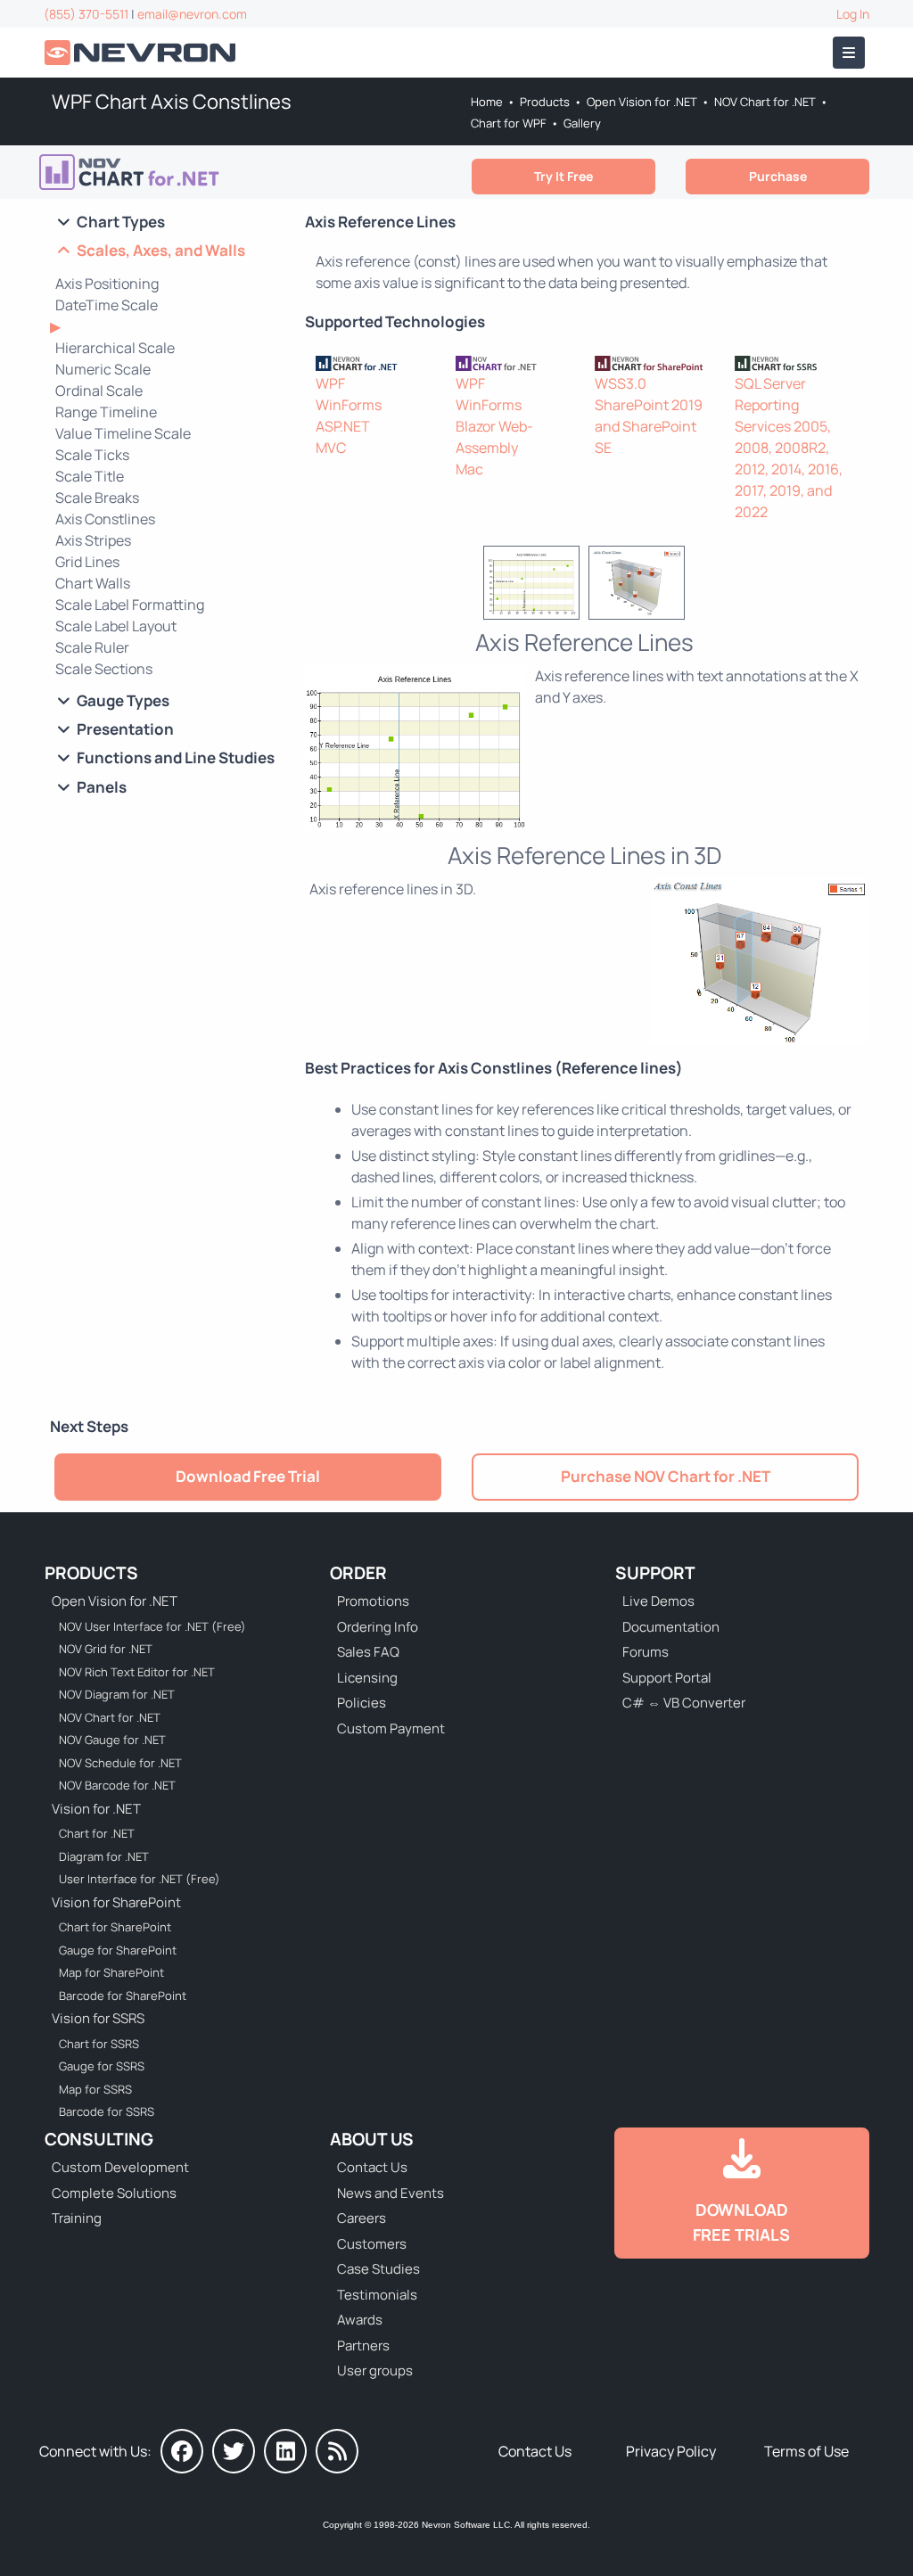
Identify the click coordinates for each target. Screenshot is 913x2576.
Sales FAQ (368, 1652)
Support (655, 1573)
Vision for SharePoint (116, 1902)
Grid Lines (87, 562)
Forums (646, 1652)
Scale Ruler (92, 647)
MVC (331, 448)
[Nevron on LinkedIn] (285, 2451)
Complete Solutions (114, 2193)
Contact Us (372, 2167)
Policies (362, 1703)
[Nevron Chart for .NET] (375, 362)
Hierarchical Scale (115, 348)
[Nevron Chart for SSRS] (794, 362)
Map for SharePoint (111, 1972)
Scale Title (90, 476)
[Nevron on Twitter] (234, 2451)
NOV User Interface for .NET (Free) (152, 1626)
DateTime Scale (107, 305)
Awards (360, 2320)
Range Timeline (106, 412)
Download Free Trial (248, 1476)
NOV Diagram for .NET (117, 1694)
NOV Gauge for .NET (112, 1740)
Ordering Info (378, 1627)
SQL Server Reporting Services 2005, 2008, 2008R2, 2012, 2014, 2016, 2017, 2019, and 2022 (789, 448)
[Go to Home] (142, 53)
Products (545, 102)
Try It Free (563, 176)
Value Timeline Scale (123, 433)
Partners (363, 2346)
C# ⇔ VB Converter (684, 1703)
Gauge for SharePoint (118, 1950)
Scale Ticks (92, 455)
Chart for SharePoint (115, 1927)
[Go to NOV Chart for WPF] (136, 172)
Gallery (582, 123)
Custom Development (120, 2167)
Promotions (373, 1601)
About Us (372, 2139)
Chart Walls (93, 583)
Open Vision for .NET (642, 102)
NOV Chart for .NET (765, 102)
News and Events (391, 2193)
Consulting (99, 2139)
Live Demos (658, 1601)
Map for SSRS (95, 2089)
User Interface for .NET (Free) (140, 1879)
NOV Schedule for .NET (120, 1763)
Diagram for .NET (104, 1856)
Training (77, 2218)
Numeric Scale (103, 369)
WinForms (349, 405)
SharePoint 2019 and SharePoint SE (649, 426)
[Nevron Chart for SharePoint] (654, 362)
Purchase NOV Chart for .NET (666, 1476)
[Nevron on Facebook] (182, 2451)
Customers (372, 2244)
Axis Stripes (93, 540)
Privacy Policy (671, 2451)
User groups (375, 2370)
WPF (330, 383)
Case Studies (378, 2269)
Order (358, 1573)
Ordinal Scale (99, 391)
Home (487, 102)
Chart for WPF (509, 123)
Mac (469, 469)
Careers (362, 2218)
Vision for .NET (96, 1809)
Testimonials (377, 2295)
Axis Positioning (107, 284)
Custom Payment (391, 1728)
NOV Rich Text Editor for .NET (137, 1672)
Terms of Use (806, 2451)
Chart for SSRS (99, 2044)
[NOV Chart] (515, 362)
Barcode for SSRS (107, 2111)
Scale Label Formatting (130, 605)
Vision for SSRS (98, 2018)
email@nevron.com (192, 14)
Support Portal (667, 1678)
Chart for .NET (97, 1833)
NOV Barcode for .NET (117, 1785)
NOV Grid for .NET (106, 1649)
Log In (853, 14)
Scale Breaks (97, 498)
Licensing (367, 1678)
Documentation (671, 1627)
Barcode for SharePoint (123, 1996)
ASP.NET (343, 426)
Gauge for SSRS (102, 2066)
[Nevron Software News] (337, 2451)
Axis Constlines (105, 519)
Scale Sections (104, 669)
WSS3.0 (621, 383)
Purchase (778, 176)
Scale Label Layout (116, 626)
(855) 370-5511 (86, 14)
